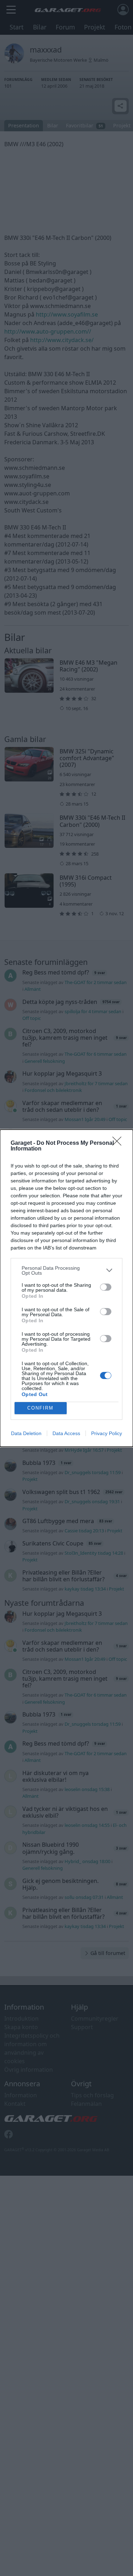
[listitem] (66, 1270)
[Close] (119, 1143)
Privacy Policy (107, 1433)
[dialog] (66, 1288)
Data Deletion (26, 1433)
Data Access (66, 1433)
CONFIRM (40, 1408)
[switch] (106, 1287)
